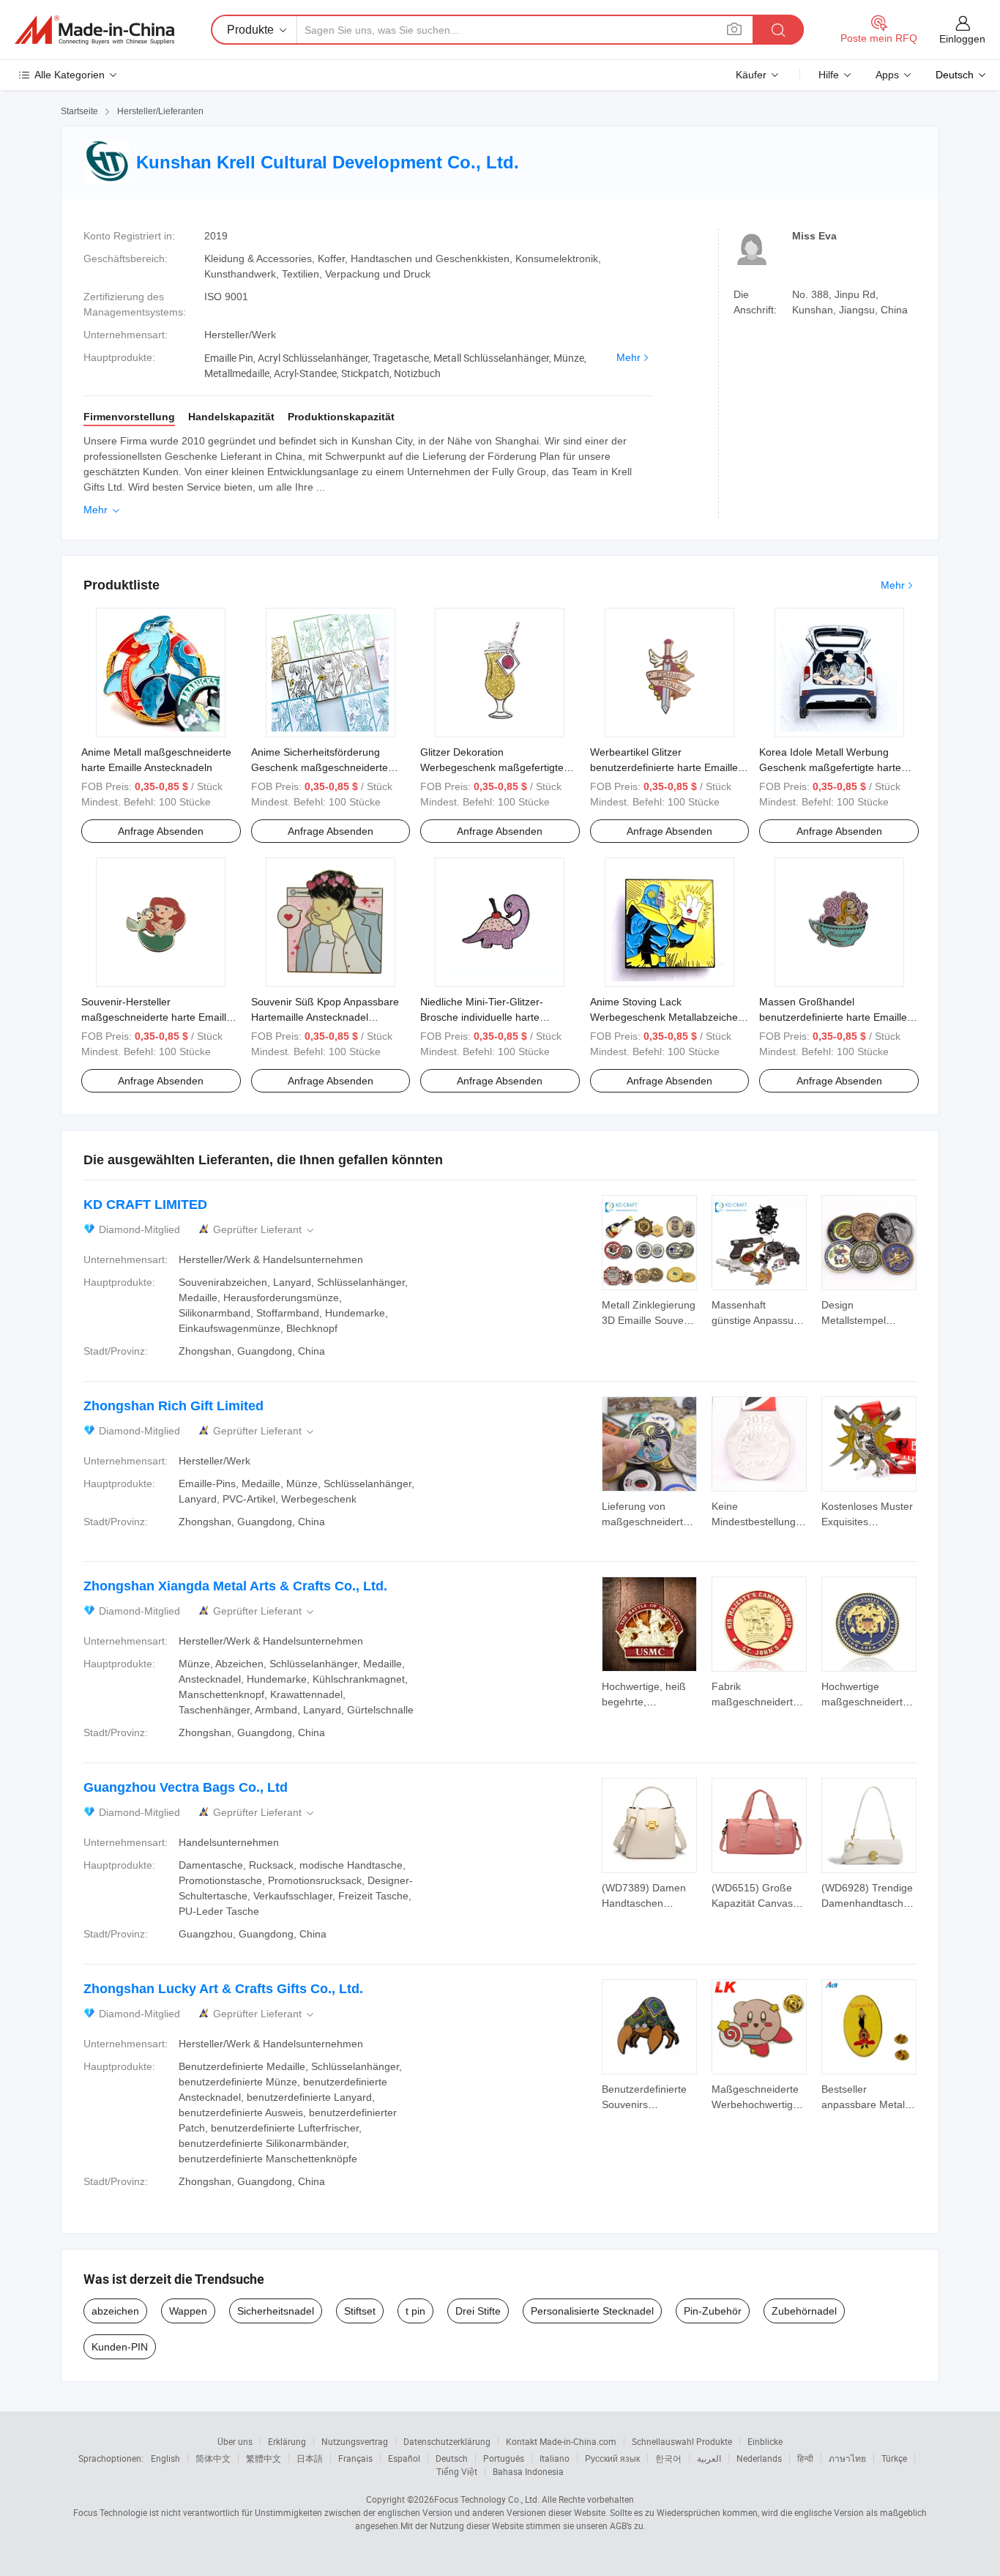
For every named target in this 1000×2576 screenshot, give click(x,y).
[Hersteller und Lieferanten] (94, 30)
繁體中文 (264, 2458)
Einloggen (962, 39)
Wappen (188, 2311)
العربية (709, 2458)
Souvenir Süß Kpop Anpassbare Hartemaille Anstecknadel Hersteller (325, 1017)
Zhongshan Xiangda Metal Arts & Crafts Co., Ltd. (235, 1586)
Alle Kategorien (70, 75)
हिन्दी (805, 2458)
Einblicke (765, 2441)
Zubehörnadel (804, 2311)
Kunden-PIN (120, 2347)
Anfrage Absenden (161, 831)
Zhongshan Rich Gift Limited (173, 1406)
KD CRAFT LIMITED (145, 1205)
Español (404, 2458)
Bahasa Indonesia (528, 2471)
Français (355, 2458)
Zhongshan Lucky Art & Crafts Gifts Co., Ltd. (223, 1989)
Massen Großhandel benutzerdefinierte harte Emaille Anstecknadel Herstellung (833, 1017)
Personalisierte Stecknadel (592, 2311)
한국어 (668, 2458)
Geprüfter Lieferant (265, 1230)
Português (504, 2458)
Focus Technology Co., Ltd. (487, 2499)
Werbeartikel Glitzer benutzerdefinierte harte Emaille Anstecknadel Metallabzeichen (664, 767)
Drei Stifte (478, 2311)
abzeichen (115, 2311)
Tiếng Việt (457, 2471)
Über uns (235, 2441)
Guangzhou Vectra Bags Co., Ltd (186, 1787)
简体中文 (213, 2458)
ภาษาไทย (847, 2458)
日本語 (310, 2458)
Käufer (751, 75)
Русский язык (612, 2458)
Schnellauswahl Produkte (682, 2441)
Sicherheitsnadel (276, 2311)
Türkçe (894, 2458)
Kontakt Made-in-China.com (561, 2441)
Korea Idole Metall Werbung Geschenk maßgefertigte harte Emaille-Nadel (830, 767)
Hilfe (829, 75)
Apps (887, 75)
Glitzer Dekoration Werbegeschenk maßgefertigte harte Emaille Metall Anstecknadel (498, 767)
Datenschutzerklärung (447, 2441)
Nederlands (759, 2458)
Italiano (555, 2458)
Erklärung (287, 2441)
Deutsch (452, 2458)
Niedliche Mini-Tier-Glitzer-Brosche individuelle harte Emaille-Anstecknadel (482, 1017)
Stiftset (360, 2311)
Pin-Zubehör (713, 2311)
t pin (415, 2311)
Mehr (628, 357)
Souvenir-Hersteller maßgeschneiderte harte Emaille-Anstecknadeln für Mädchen (158, 1017)
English (165, 2458)
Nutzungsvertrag (355, 2441)
